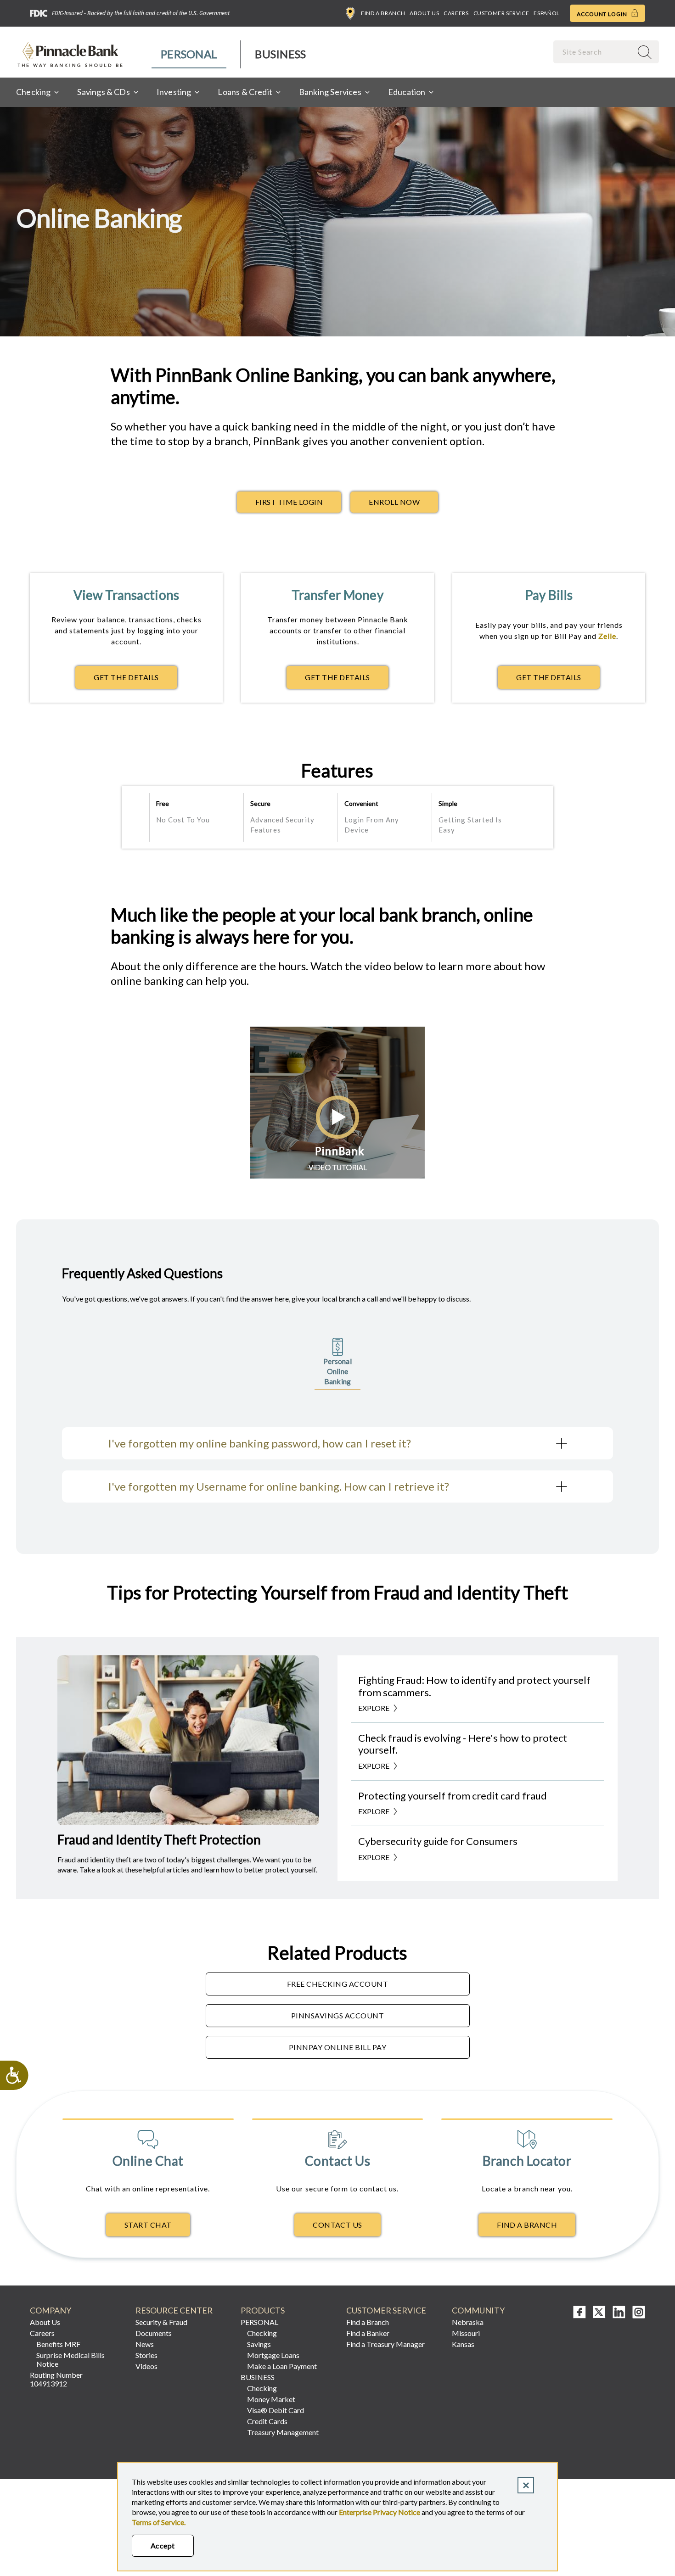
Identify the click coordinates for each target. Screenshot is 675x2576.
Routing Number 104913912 (56, 2379)
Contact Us (337, 2225)
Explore (374, 1708)
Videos (146, 2366)
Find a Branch (383, 13)
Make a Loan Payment (282, 2366)
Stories (146, 2355)
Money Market (271, 2399)
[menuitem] (189, 54)
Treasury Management (283, 2432)
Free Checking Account (337, 1984)
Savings (259, 2344)
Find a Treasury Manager (385, 2344)
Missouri (466, 2333)
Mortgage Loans (273, 2355)
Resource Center (174, 2311)
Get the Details (135, 680)
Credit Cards (267, 2421)
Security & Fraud (161, 2322)
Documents (154, 2333)
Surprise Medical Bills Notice (70, 2359)
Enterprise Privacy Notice (380, 2512)
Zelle (607, 636)
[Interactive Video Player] (337, 1176)
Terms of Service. (159, 2522)
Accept (163, 2545)
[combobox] (594, 52)
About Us (424, 13)
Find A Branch (527, 2225)
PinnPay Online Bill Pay (337, 2047)
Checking (262, 2333)
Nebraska (468, 2322)
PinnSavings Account (337, 2015)
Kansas (463, 2344)
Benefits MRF (58, 2344)
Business (280, 54)
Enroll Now (394, 502)
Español (546, 13)
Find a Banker (368, 2333)
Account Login (603, 14)
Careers (456, 13)
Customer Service (501, 13)
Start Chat (148, 2225)
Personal (189, 54)
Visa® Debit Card (276, 2410)
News (145, 2344)
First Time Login (289, 502)
